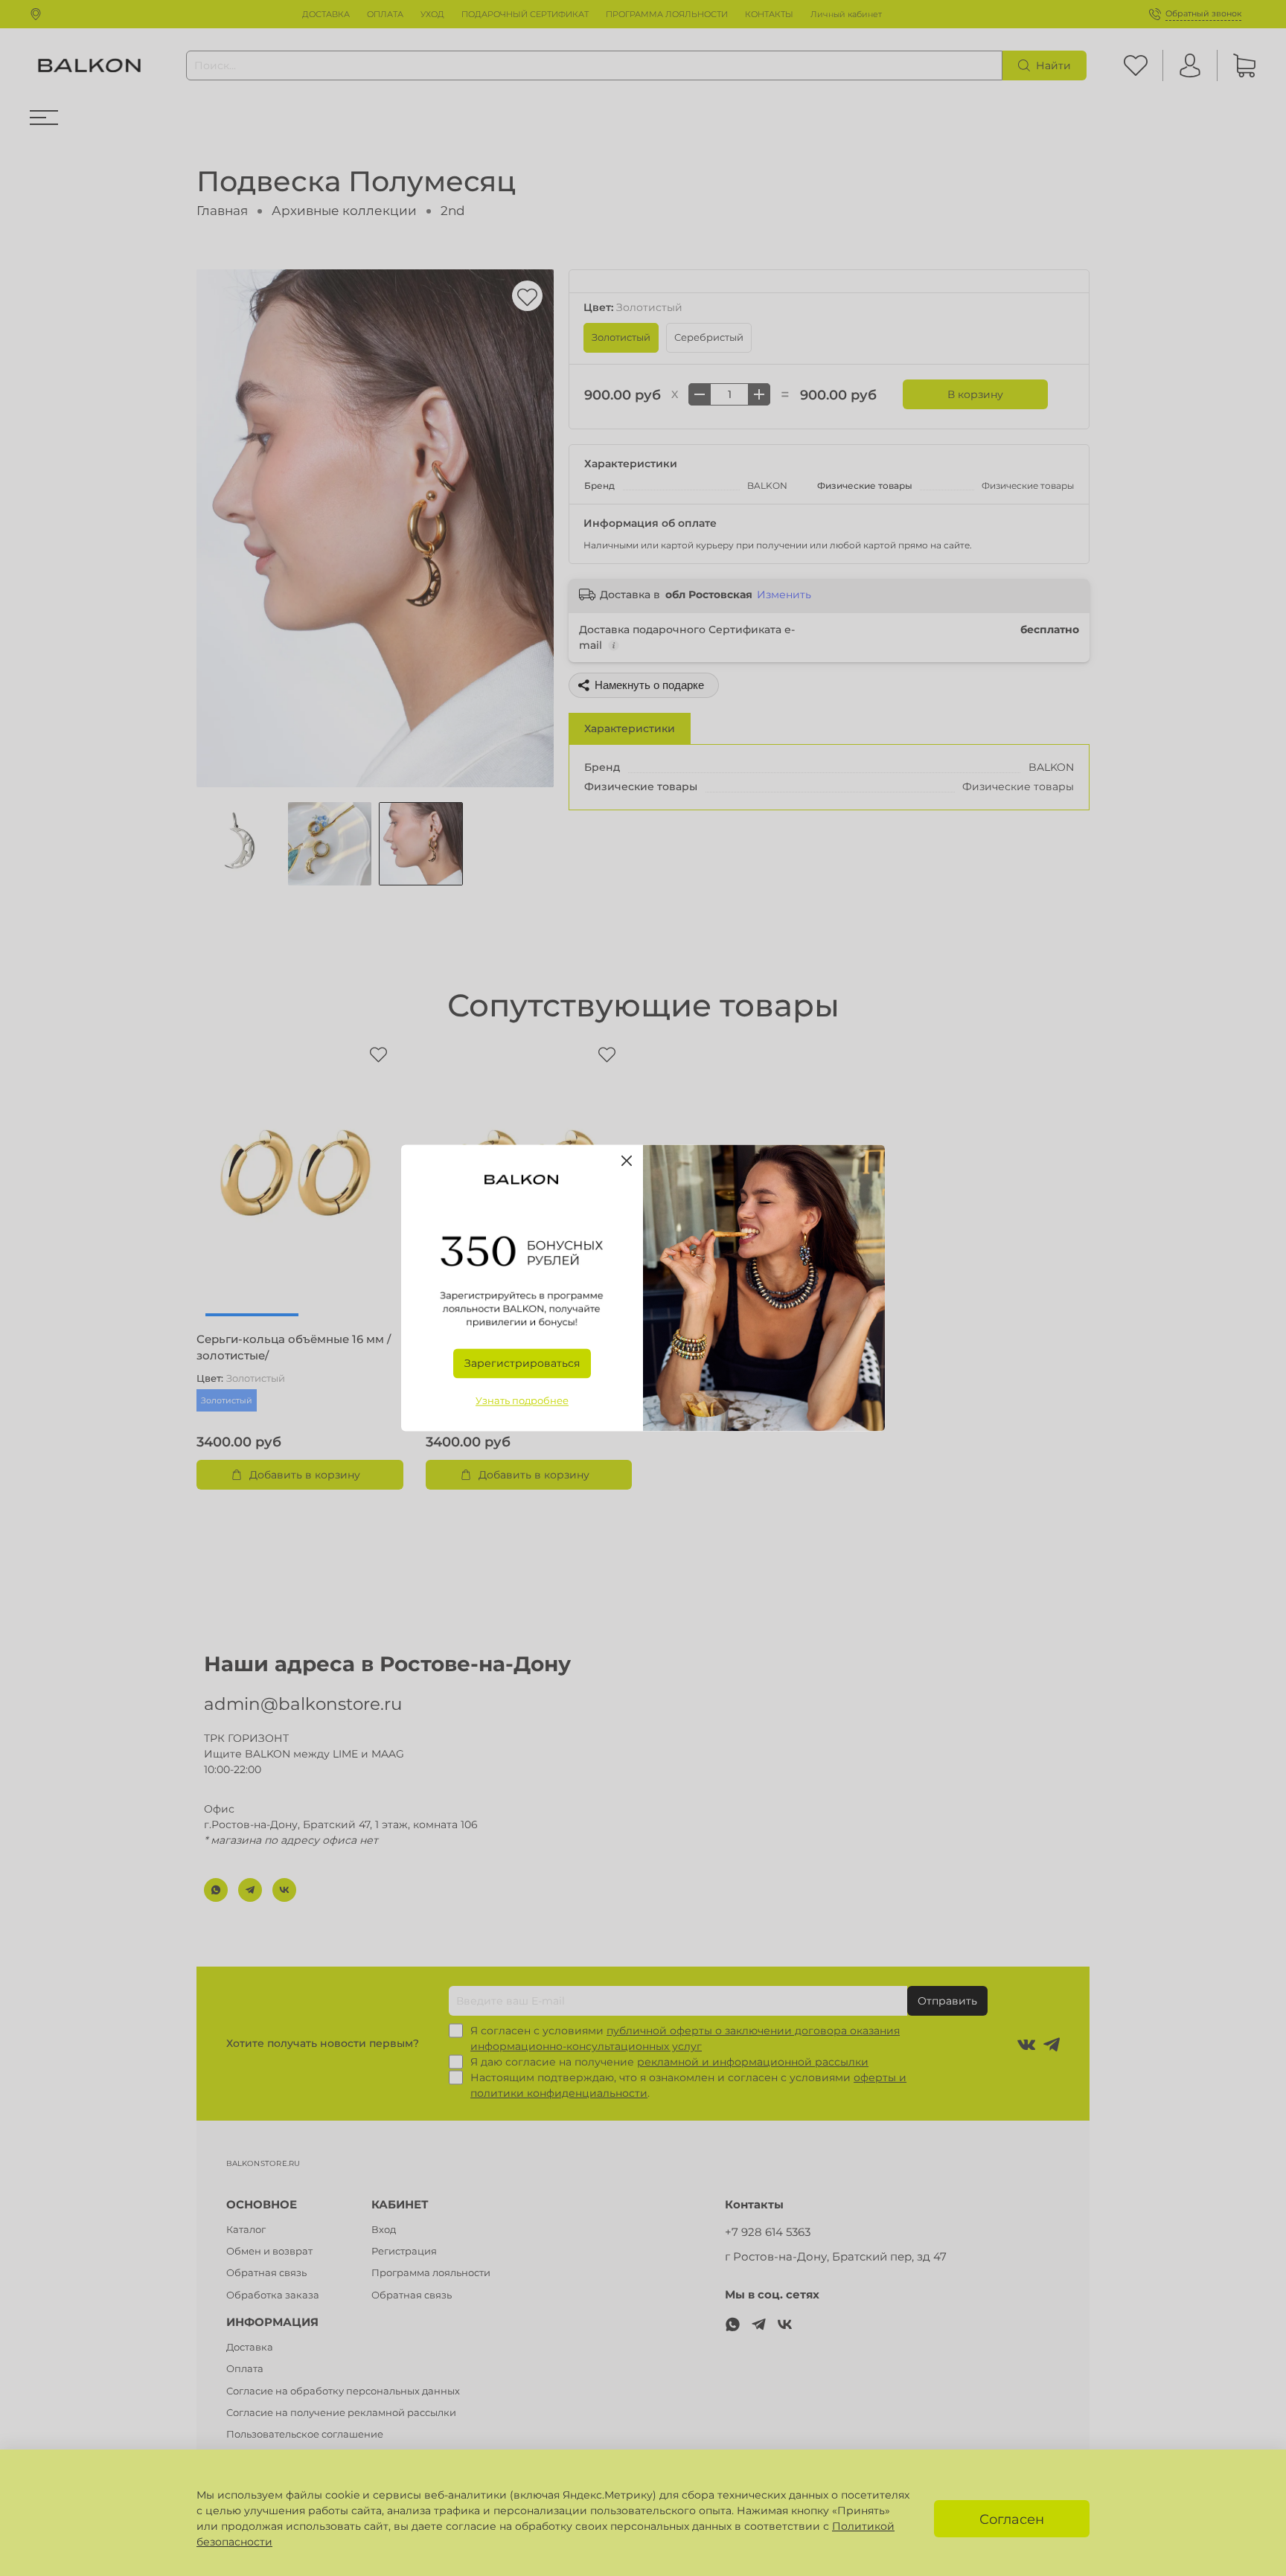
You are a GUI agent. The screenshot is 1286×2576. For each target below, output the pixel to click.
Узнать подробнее (522, 1401)
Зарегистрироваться (522, 1364)
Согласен (1012, 2519)
